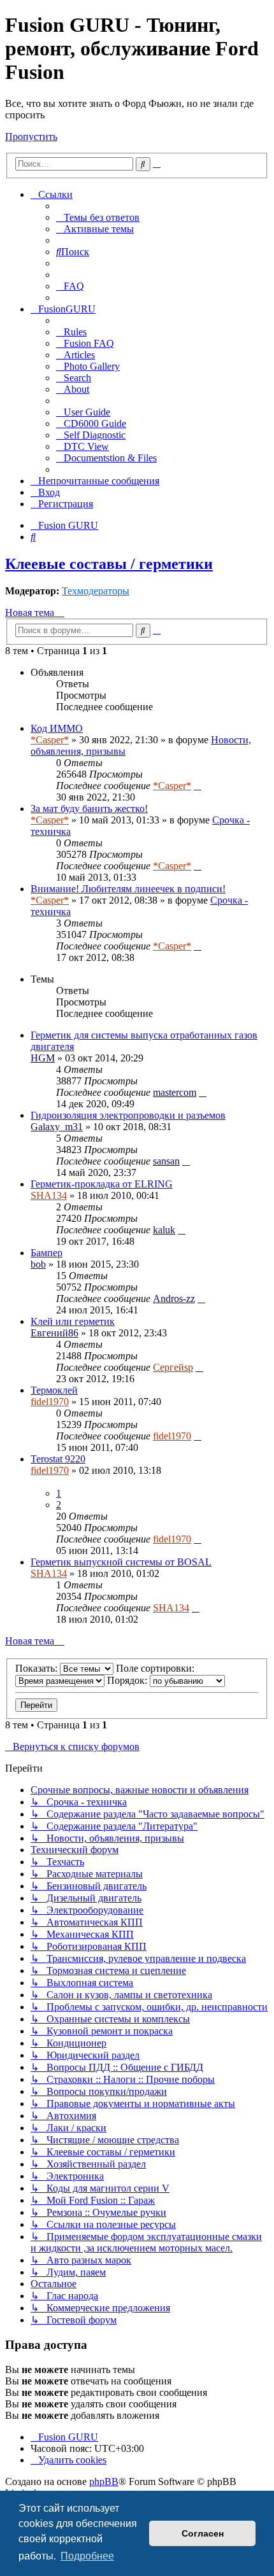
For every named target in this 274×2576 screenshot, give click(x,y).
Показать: (38, 1668)
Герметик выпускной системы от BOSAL (121, 1562)
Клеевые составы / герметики (109, 564)
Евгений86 (54, 1333)
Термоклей (54, 1390)
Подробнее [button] (87, 2556)
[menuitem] (98, 217)
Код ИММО (57, 728)
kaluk (164, 1230)
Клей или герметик (73, 1321)
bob (38, 1264)
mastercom (175, 1092)
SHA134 (49, 1195)
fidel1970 (50, 1402)
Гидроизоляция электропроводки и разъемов (128, 1115)
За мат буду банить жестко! (89, 808)
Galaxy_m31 (57, 1127)
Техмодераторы (96, 591)
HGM (43, 1058)
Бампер (47, 1253)
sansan (166, 1161)
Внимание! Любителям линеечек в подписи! (128, 889)
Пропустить (31, 136)
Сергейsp (173, 1367)
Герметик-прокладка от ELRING (102, 1184)
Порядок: (128, 1680)
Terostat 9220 (58, 1459)
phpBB (104, 2481)
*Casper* (50, 740)
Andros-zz (174, 1298)
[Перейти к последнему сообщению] (198, 786)
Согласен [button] (203, 2533)
